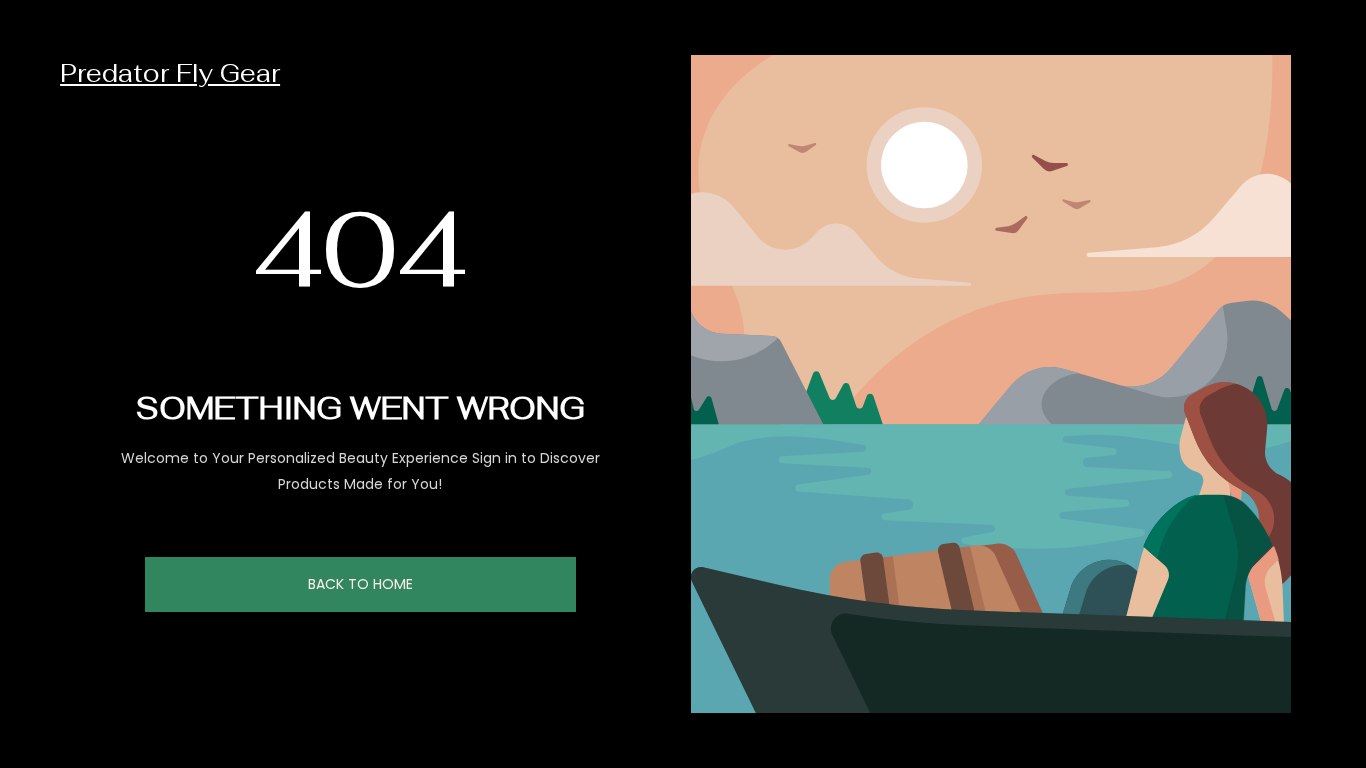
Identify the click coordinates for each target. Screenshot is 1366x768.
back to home (360, 584)
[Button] (1336, 708)
